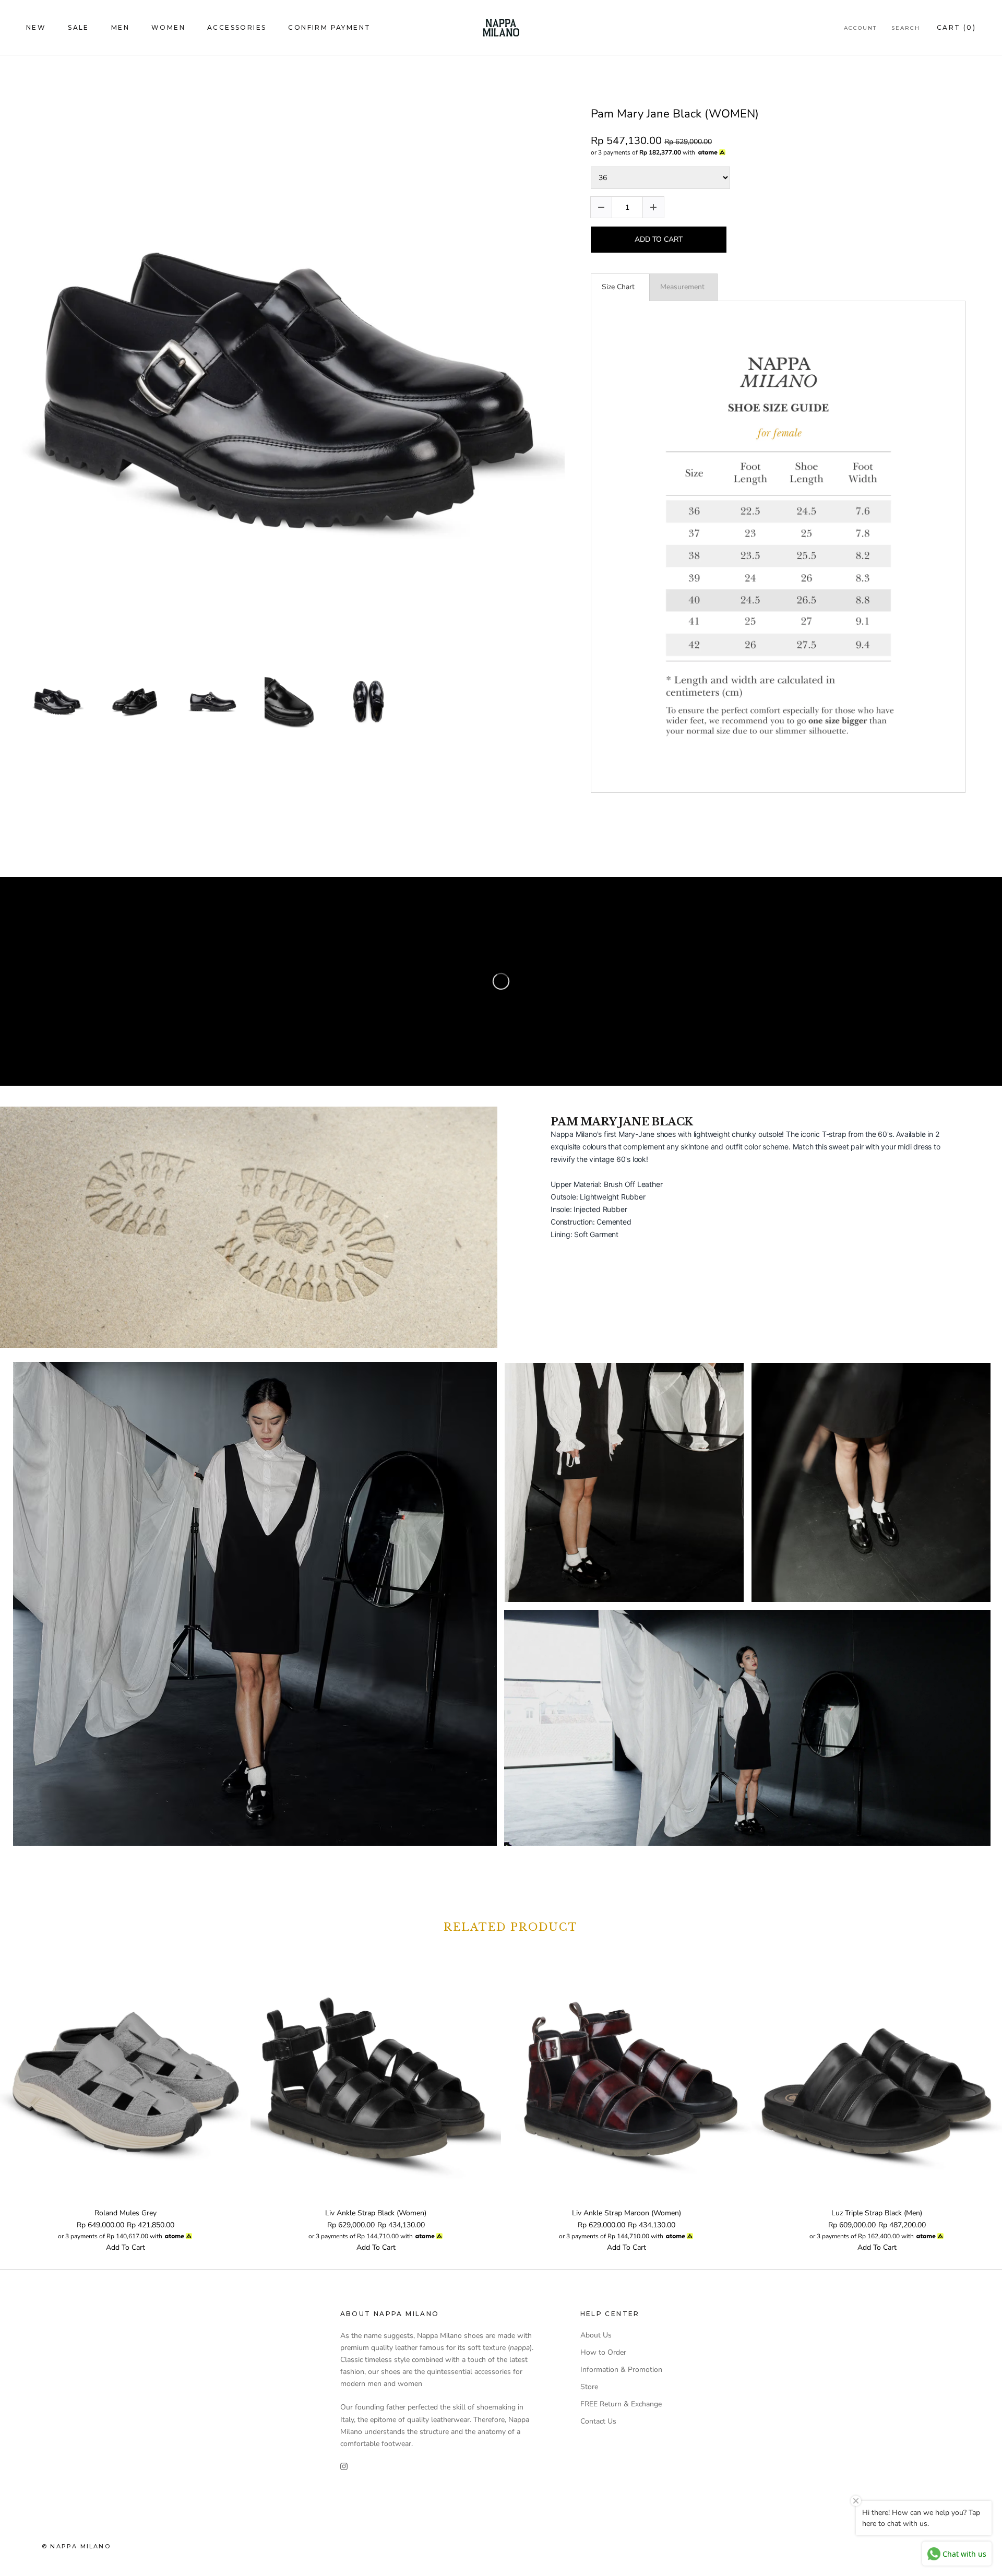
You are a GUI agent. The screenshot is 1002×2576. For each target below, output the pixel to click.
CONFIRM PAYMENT (329, 27)
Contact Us (598, 2421)
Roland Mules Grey (126, 2213)
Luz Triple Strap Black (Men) (877, 2213)
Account (860, 28)
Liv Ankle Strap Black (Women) (376, 2213)
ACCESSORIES (237, 27)
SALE (79, 27)
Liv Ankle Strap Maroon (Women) (627, 2213)
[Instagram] (344, 2466)
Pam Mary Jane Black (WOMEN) (675, 114)
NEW (36, 27)
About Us (596, 2335)
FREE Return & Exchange (621, 2404)
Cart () (956, 27)
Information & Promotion (621, 2370)
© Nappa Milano (76, 2546)
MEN (120, 27)
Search (906, 28)
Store (589, 2387)
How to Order (603, 2352)
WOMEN (168, 27)
